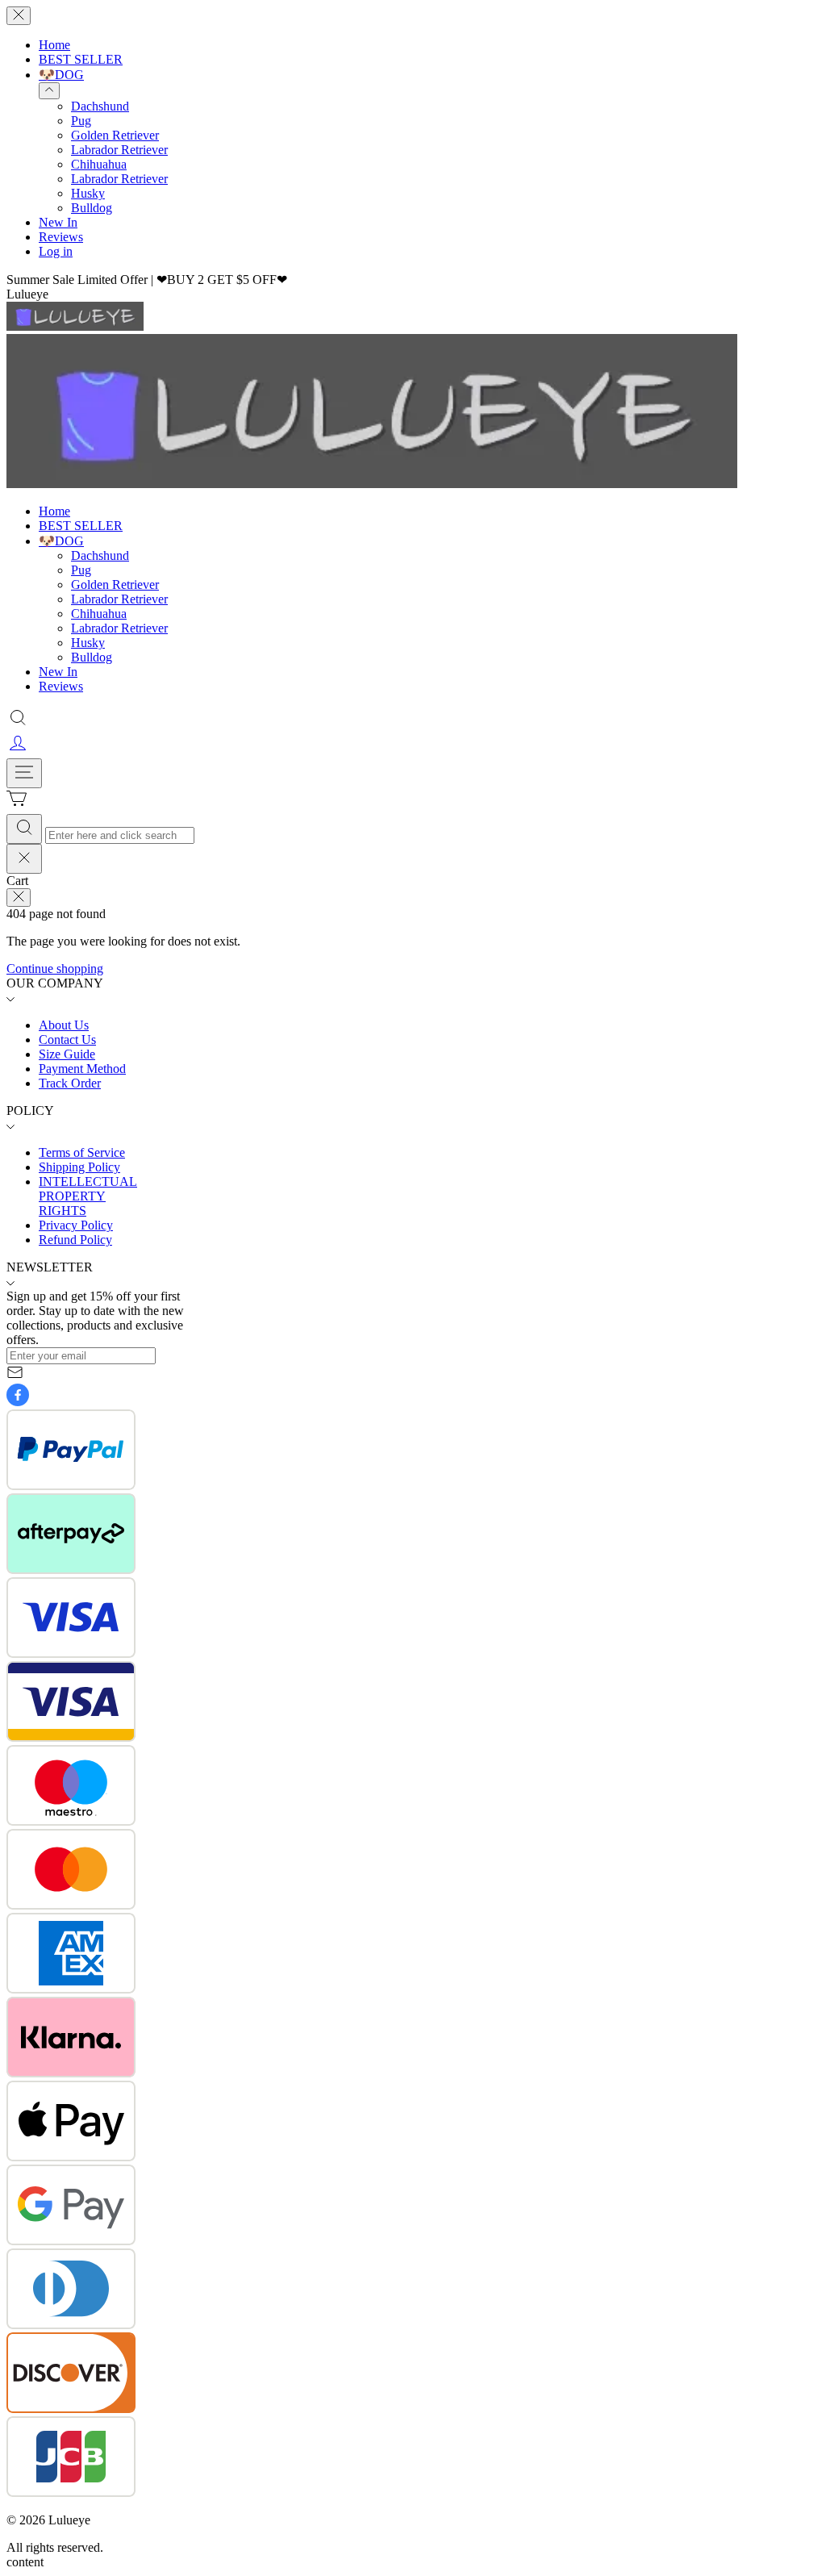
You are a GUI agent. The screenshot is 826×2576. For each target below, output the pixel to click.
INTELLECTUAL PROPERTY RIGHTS (88, 1196)
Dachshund (100, 106)
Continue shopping (55, 969)
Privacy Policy (76, 1225)
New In (58, 222)
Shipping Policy (79, 1167)
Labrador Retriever (119, 150)
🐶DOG (61, 75)
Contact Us (67, 1040)
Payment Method (82, 1069)
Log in (56, 251)
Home (54, 45)
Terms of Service (82, 1152)
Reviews (61, 237)
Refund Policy (75, 1240)
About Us (64, 1025)
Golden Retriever (115, 135)
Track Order (70, 1083)
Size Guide (67, 1054)
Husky (88, 193)
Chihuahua (99, 164)
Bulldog (92, 208)
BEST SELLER (81, 59)
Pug (81, 121)
